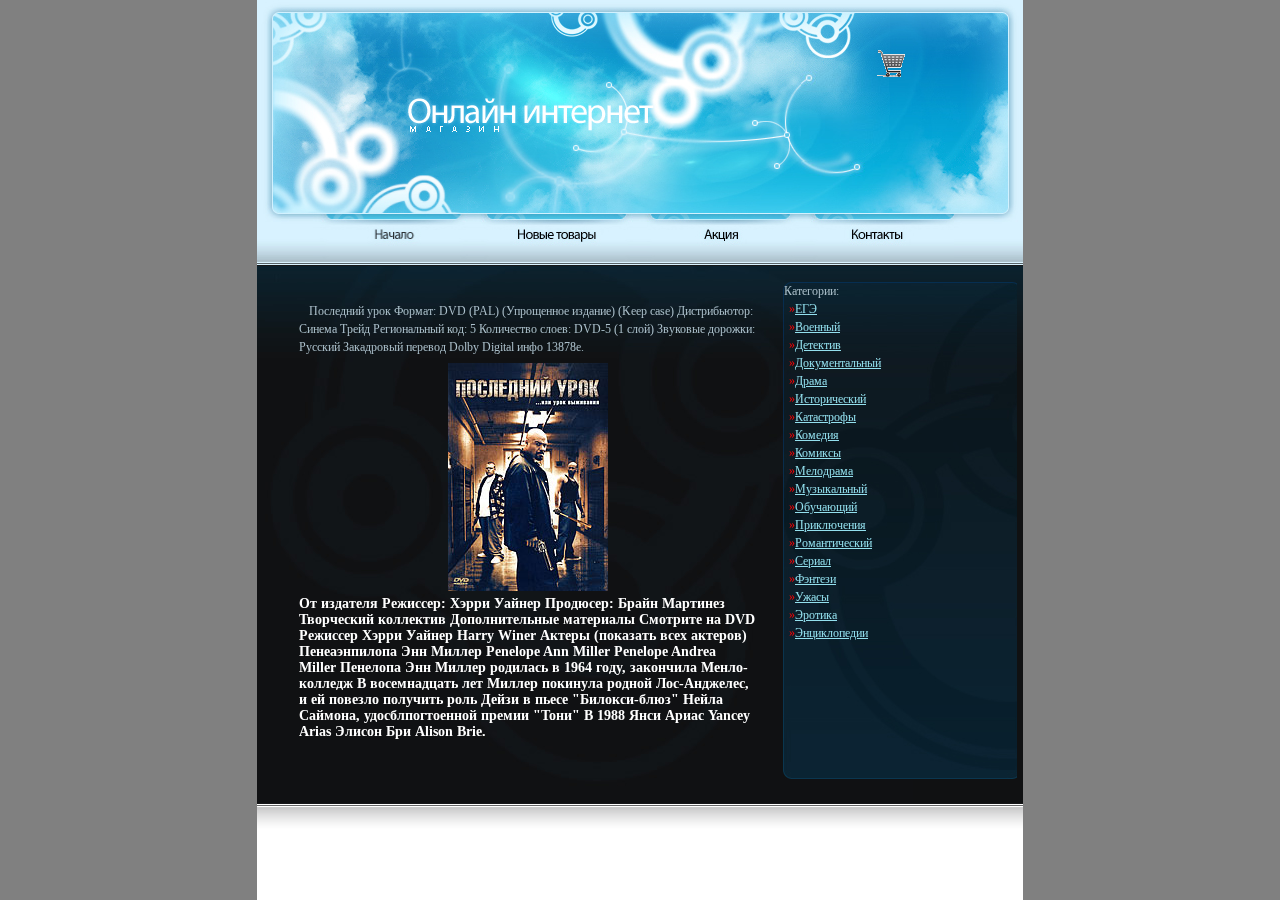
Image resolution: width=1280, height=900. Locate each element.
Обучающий (826, 507)
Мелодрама (824, 471)
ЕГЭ (806, 309)
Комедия (817, 435)
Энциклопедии (831, 633)
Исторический (830, 399)
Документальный (838, 363)
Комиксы (818, 453)
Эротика (816, 615)
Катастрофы (825, 417)
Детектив (818, 345)
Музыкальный (831, 489)
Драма (811, 381)
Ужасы (812, 597)
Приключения (830, 525)
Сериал (813, 561)
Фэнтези (815, 579)
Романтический (833, 543)
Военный (817, 327)
